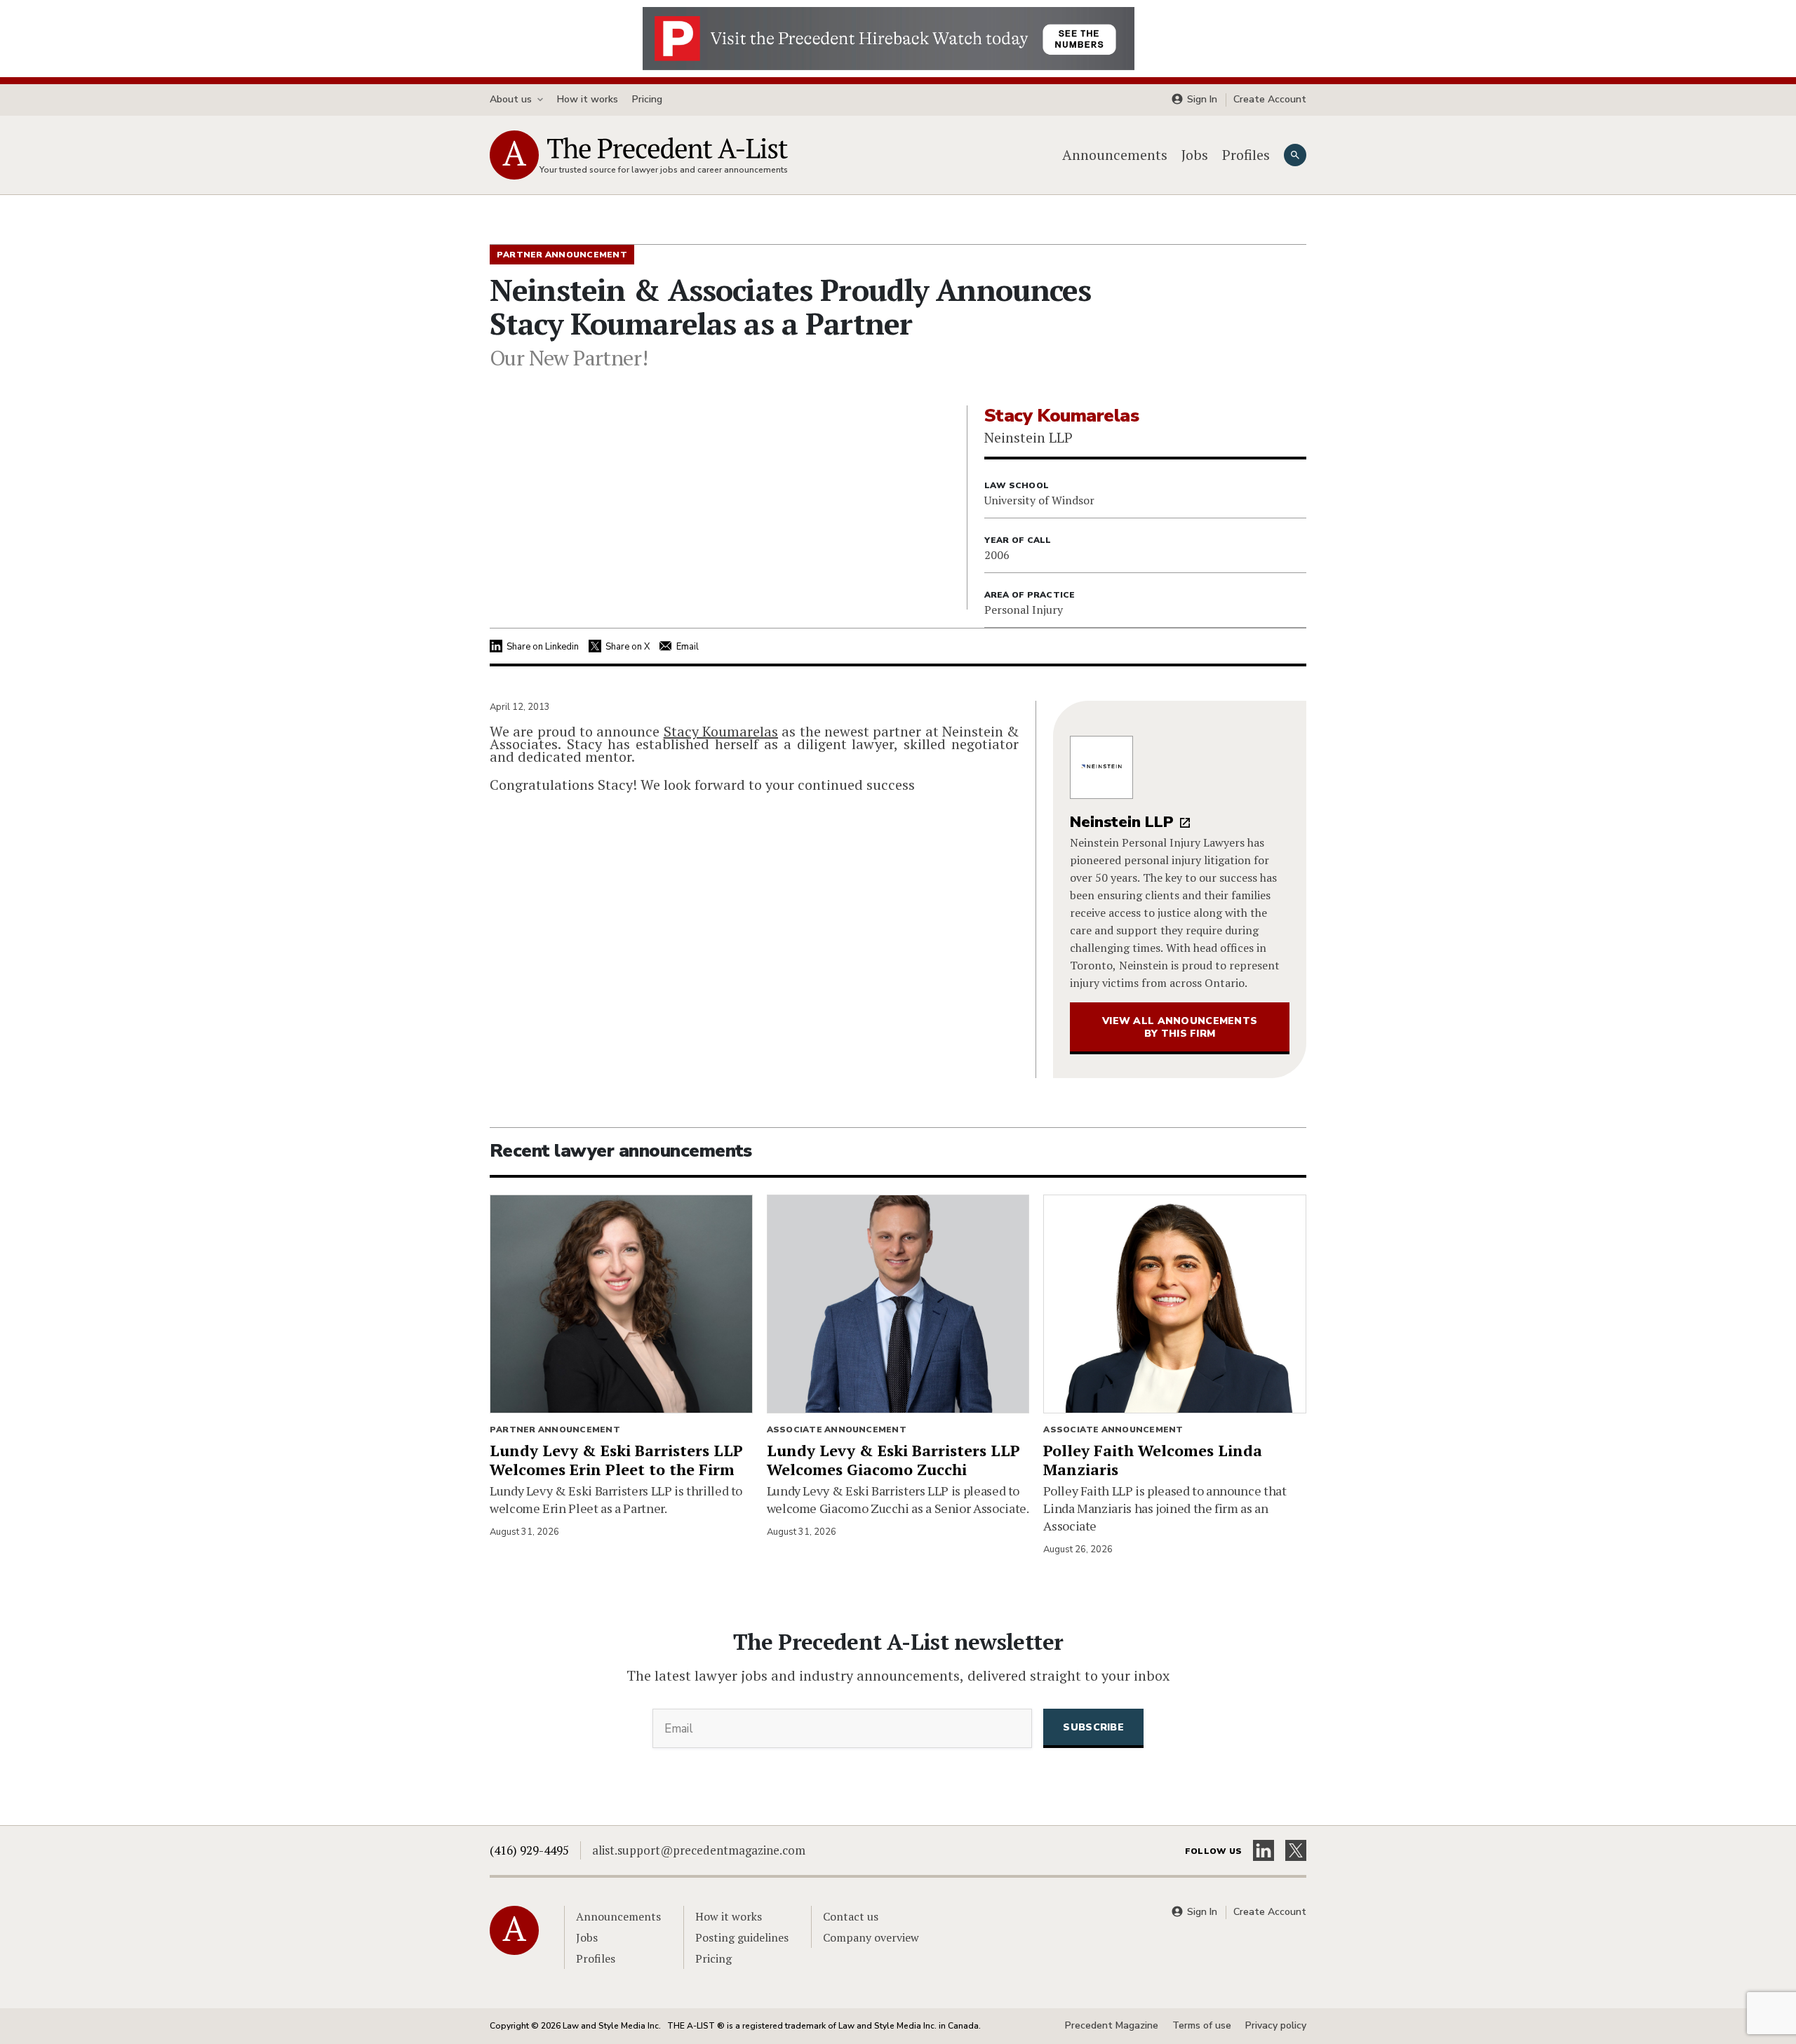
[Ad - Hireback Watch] (889, 37)
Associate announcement (837, 1430)
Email (688, 647)
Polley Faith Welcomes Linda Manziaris (1153, 1460)
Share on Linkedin (543, 647)
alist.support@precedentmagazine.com (699, 1850)
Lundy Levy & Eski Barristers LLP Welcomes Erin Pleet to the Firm (616, 1460)
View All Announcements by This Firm (1180, 1027)
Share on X (628, 647)
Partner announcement (555, 1430)
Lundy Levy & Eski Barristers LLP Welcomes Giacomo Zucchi (893, 1460)
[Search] (1295, 155)
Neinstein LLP (1122, 822)
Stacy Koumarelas (721, 731)
